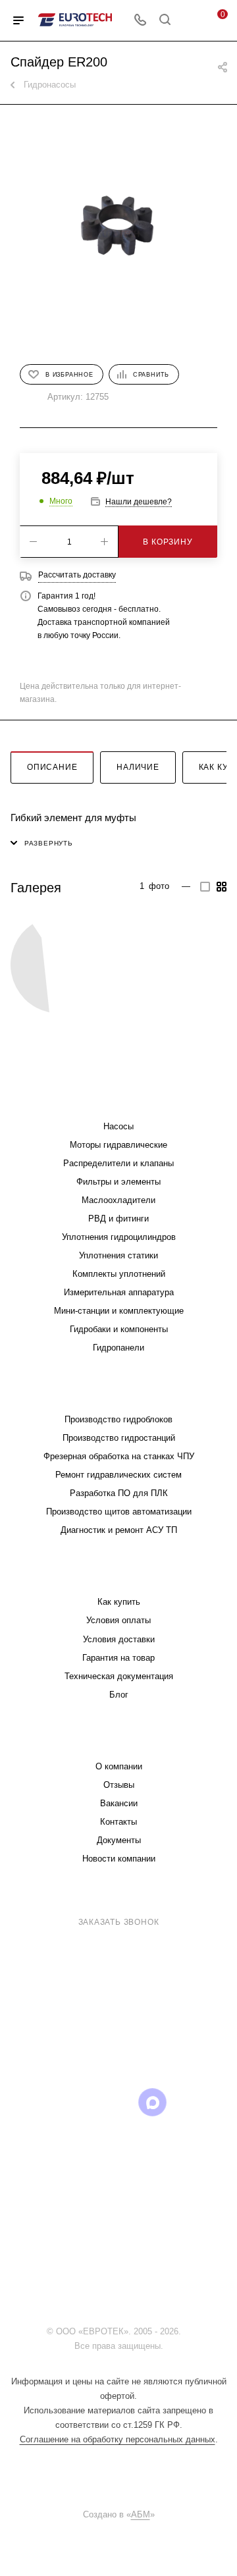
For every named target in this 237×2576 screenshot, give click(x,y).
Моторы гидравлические (118, 1145)
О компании (119, 1766)
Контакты (118, 1822)
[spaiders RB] (59, 965)
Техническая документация (119, 1676)
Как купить (119, 1602)
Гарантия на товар (118, 1658)
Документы (119, 1840)
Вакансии (119, 1803)
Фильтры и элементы (118, 1182)
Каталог (118, 1100)
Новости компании (119, 1859)
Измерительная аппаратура (119, 1292)
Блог (119, 1695)
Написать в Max (189, 2032)
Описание (52, 767)
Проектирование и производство (118, 1393)
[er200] (118, 225)
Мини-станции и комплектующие (119, 1311)
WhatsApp (186, 2102)
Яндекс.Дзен (119, 2136)
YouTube (85, 2102)
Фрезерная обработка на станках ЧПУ (119, 1456)
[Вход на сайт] (187, 2331)
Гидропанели (118, 1348)
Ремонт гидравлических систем (118, 1475)
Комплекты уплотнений (119, 1274)
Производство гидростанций (119, 1438)
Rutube (119, 2102)
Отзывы (119, 1785)
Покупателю (119, 1575)
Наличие (138, 767)
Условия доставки (119, 1639)
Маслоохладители (118, 1200)
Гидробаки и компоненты (119, 1329)
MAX (152, 2102)
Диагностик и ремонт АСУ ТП (119, 1530)
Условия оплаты (118, 1620)
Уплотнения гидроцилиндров (119, 1237)
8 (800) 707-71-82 (121, 1905)
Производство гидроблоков (118, 1419)
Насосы (118, 1126)
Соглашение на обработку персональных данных (118, 2439)
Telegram (52, 2102)
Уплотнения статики (118, 1255)
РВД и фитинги (118, 1219)
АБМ (141, 2514)
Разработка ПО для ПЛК (119, 1493)
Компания (118, 1740)
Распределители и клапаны (118, 1163)
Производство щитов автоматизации (119, 1512)
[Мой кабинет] (190, 21)
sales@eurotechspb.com (128, 1946)
